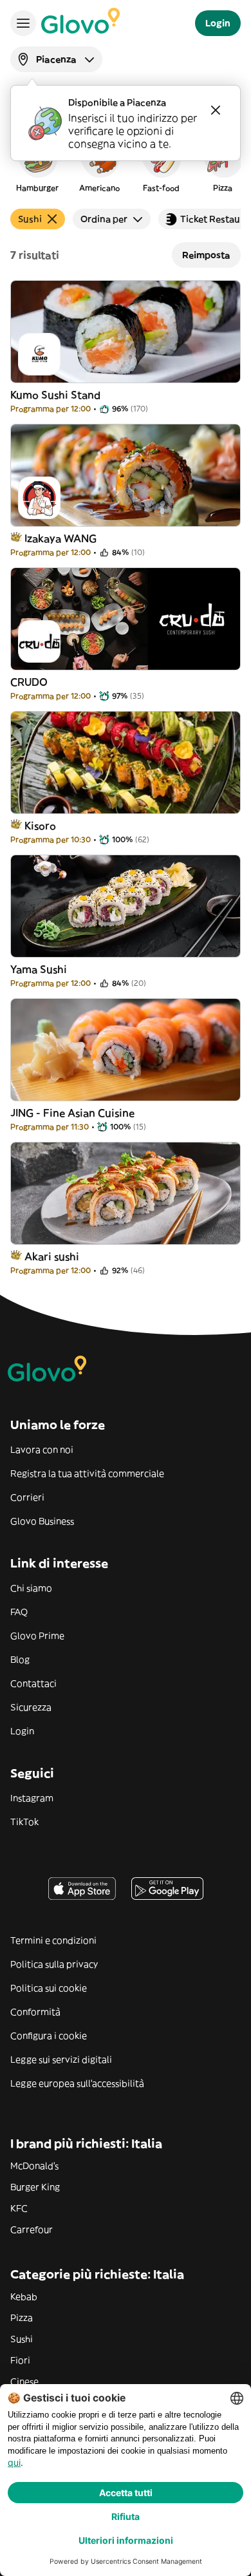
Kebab (24, 2297)
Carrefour (32, 2230)
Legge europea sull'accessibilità (77, 2083)
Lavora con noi (42, 1450)
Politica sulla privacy (54, 1964)
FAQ (19, 1612)
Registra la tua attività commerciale (87, 1473)
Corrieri (27, 1497)
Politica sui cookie (49, 1988)
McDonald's (34, 2166)
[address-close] (216, 110)
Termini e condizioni (53, 1940)
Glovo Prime (37, 1636)
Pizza (22, 2318)
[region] (126, 164)
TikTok (24, 1822)
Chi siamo (31, 1588)
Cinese (24, 2382)
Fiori (20, 2360)
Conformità (35, 2012)
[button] (37, 164)
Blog (20, 1660)
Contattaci (33, 1683)
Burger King (35, 2187)
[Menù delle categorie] (23, 23)
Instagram (32, 1798)
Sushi (22, 2339)
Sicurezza (31, 1707)
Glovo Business (42, 1521)
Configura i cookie (49, 2036)
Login (22, 1731)
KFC (19, 2208)
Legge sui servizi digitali (61, 2060)
